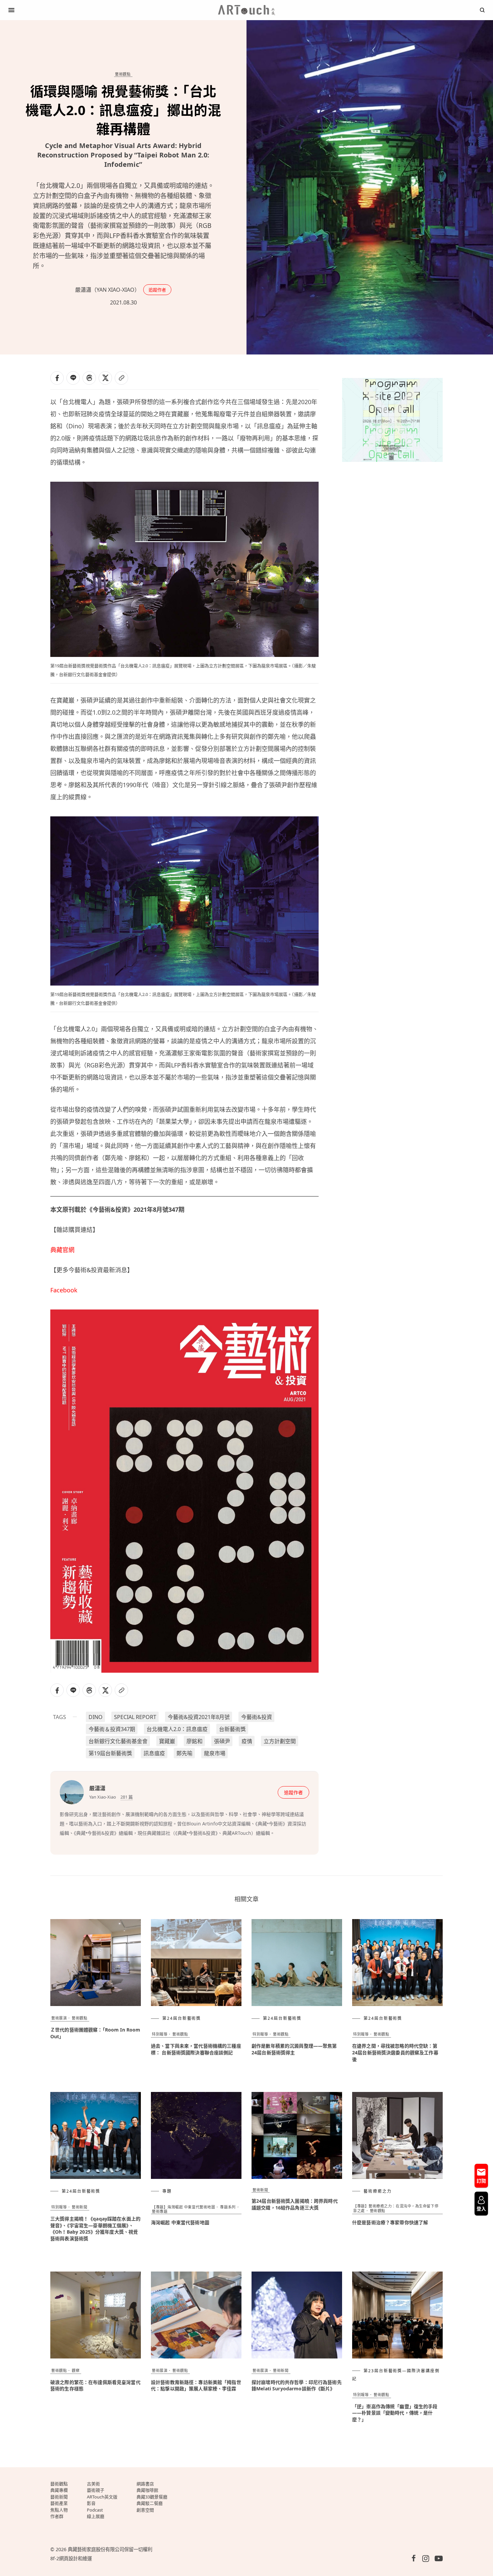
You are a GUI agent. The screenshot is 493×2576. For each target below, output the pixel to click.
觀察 (76, 2370)
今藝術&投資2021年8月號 (199, 1717)
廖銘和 (195, 1741)
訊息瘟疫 (154, 1753)
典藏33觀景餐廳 (152, 2497)
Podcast (95, 2510)
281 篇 (127, 1797)
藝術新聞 (79, 2207)
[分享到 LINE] (73, 378)
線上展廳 (96, 2516)
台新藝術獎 (232, 1729)
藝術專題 (160, 2211)
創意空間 (145, 2510)
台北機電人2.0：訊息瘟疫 (177, 1729)
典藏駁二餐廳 (150, 2503)
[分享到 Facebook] (57, 378)
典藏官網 (62, 1250)
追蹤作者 (157, 290)
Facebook (64, 1290)
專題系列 (228, 2207)
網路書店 (145, 2484)
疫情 (247, 1741)
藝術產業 (59, 2503)
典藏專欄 (59, 2490)
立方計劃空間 (280, 1741)
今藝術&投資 (257, 1717)
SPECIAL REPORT (135, 1717)
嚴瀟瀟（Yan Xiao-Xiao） (107, 290)
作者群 (57, 2516)
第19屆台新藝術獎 (110, 1753)
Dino (96, 1717)
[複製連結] (121, 378)
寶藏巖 (167, 1741)
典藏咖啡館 (147, 2490)
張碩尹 (222, 1741)
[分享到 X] (105, 378)
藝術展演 (59, 2018)
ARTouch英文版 (102, 2497)
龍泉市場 (215, 1753)
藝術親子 (96, 2490)
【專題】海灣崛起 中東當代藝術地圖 (183, 2207)
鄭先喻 (184, 1753)
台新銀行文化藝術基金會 (118, 1741)
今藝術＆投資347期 (112, 1729)
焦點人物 (59, 2510)
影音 (91, 2503)
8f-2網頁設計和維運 (71, 2558)
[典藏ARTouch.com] (246, 10)
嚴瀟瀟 (97, 1788)
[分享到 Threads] (89, 378)
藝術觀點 (123, 74)
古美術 (93, 2484)
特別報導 (160, 2034)
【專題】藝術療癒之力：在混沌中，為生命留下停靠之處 (396, 2208)
